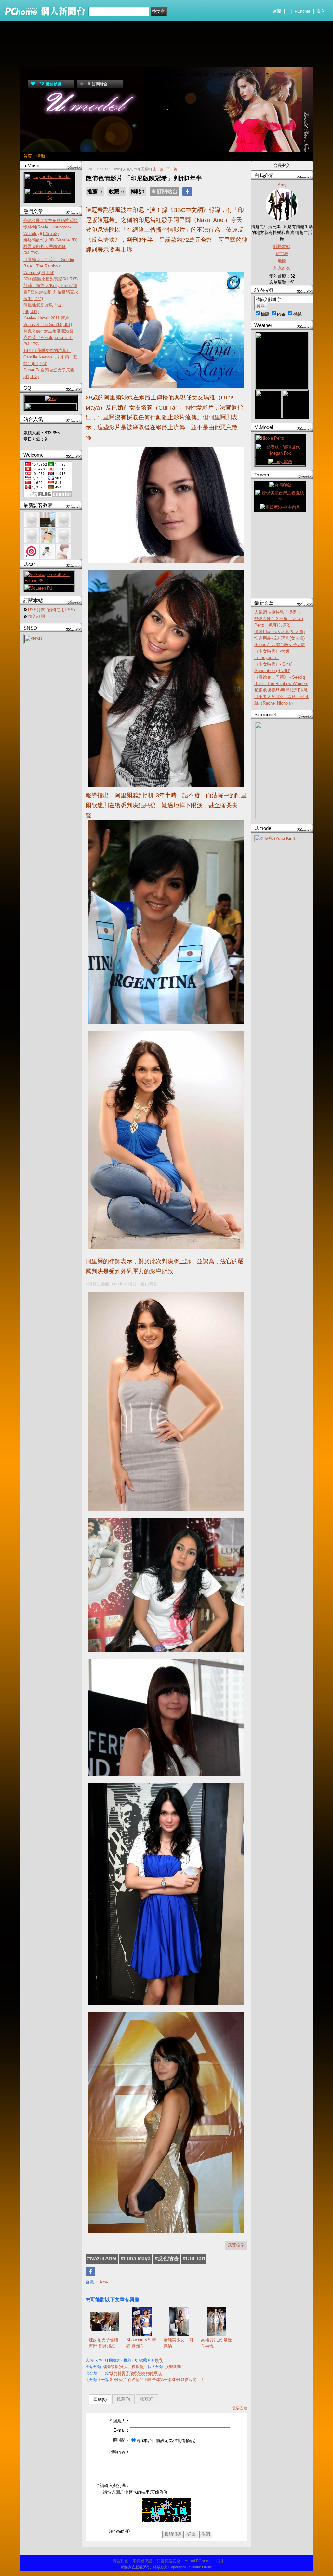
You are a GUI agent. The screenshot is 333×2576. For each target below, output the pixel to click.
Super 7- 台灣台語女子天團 (280, 645)
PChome (302, 11)
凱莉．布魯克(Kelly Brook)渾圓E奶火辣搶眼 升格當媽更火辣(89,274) (51, 292)
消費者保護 (142, 2561)
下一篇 (172, 169)
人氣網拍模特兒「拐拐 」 (278, 612)
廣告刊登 (120, 2561)
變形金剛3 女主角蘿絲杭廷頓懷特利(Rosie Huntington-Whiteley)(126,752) (51, 227)
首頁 (28, 156)
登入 (321, 11)
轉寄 (159, 2360)
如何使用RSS (61, 610)
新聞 (277, 11)
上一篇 (158, 169)
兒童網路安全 (168, 2561)
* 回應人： (120, 2421)
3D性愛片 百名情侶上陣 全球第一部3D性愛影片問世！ (157, 2380)
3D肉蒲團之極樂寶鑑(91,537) (51, 279)
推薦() (123, 2399)
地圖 (282, 261)
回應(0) (100, 2399)
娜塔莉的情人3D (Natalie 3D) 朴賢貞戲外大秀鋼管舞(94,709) (50, 247)
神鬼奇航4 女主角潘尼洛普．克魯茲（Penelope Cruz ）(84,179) (51, 338)
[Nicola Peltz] (270, 438)
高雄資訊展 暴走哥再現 (216, 2343)
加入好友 (282, 268)
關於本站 (282, 247)
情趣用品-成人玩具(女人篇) (280, 638)
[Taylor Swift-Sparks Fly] (49, 183)
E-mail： (122, 2430)
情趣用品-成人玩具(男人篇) (280, 632)
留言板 (282, 254)
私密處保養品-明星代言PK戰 (281, 690)
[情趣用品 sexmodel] (281, 818)
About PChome (198, 2561)
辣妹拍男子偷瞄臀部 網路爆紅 (104, 2343)
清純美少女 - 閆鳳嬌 (178, 2343)
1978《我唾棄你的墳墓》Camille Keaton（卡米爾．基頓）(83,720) (50, 357)
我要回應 (240, 2408)
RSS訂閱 (37, 610)
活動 (41, 156)
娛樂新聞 (173, 2367)
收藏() (147, 2399)
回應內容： (119, 2452)
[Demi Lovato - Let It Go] (49, 198)
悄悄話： (121, 2440)
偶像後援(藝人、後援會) (124, 2367)
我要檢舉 (236, 2245)
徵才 (220, 2561)
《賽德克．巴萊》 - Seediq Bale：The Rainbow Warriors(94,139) (49, 266)
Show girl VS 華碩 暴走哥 (141, 2343)
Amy (103, 2282)
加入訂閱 (36, 616)
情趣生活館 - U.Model (57, 74)
